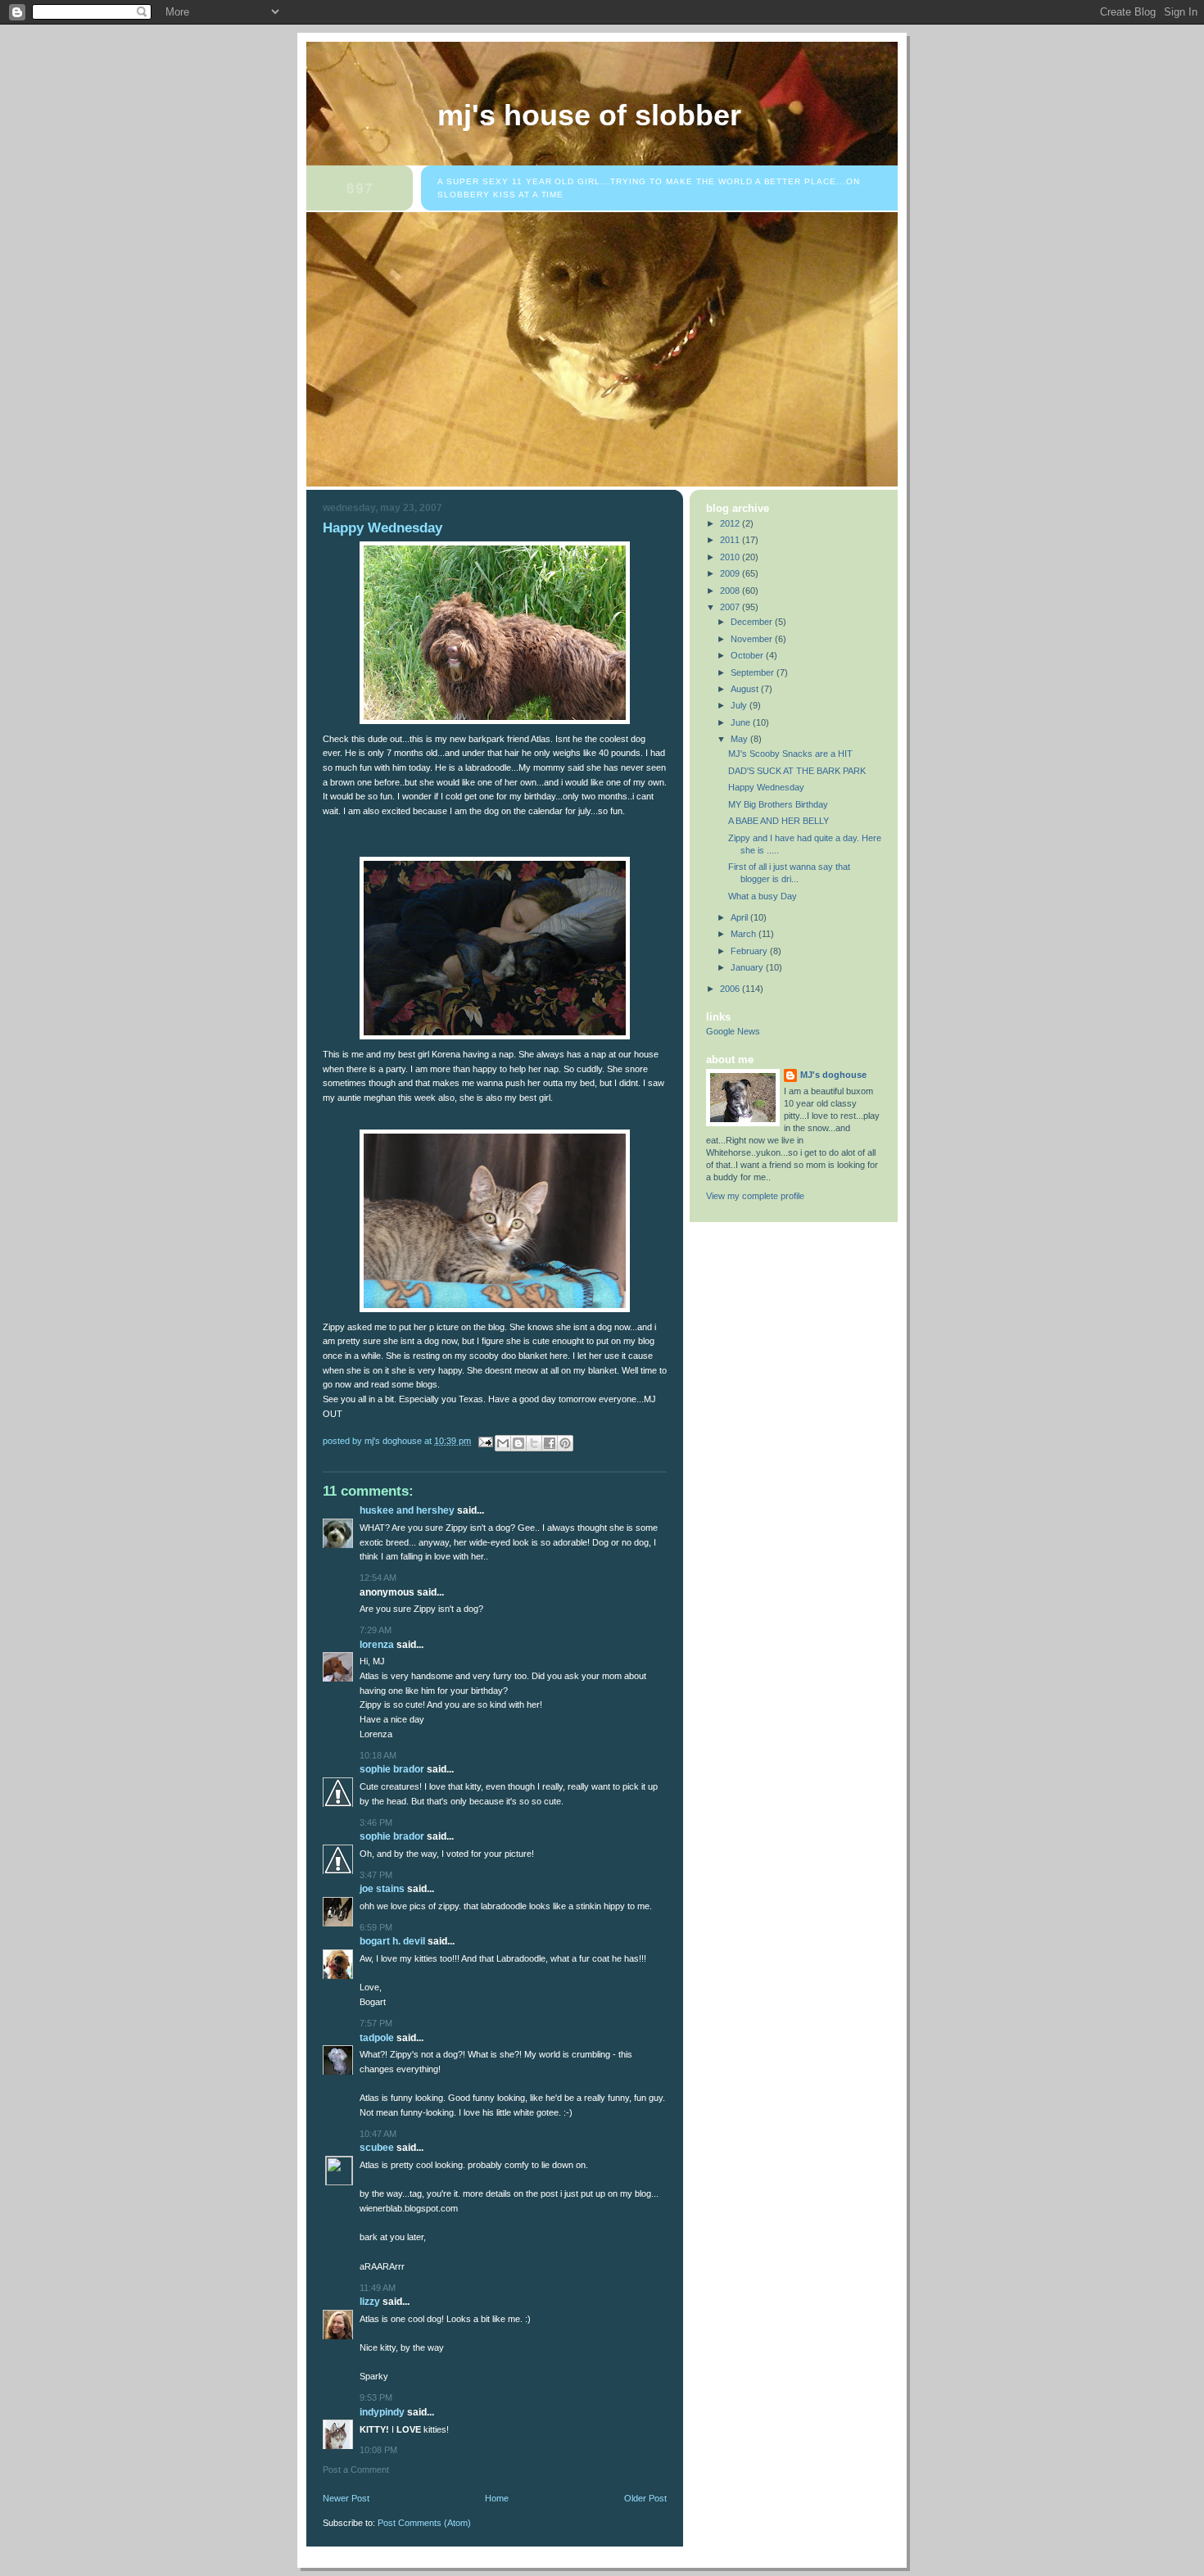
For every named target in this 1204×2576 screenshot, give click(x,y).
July (740, 705)
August (746, 689)
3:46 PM (376, 1822)
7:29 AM (376, 1630)
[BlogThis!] (518, 1443)
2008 (731, 591)
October (748, 655)
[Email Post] (484, 1441)
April (740, 917)
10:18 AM (378, 1755)
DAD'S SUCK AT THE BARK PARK (797, 771)
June (742, 722)
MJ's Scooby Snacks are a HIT (790, 754)
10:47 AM (378, 2134)
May (740, 739)
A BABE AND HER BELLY (779, 821)
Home (497, 2498)
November (753, 639)
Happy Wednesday (766, 787)
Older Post (645, 2498)
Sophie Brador (392, 1769)
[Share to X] (534, 1443)
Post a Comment (356, 2470)
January (748, 967)
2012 (731, 523)
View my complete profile (755, 1196)
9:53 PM (376, 2397)
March (745, 934)
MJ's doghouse (833, 1075)
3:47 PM (376, 1875)
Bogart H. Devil (392, 1941)
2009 (731, 573)
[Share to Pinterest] (565, 1443)
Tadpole (377, 2038)
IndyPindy (382, 2412)
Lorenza (377, 1645)
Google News (733, 1031)
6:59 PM (376, 1927)
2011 (731, 540)
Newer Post (346, 2498)
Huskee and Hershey (407, 1510)
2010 (731, 557)
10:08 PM (378, 2450)
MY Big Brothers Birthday (778, 804)
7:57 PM (376, 2023)
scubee (377, 2148)
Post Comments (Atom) (424, 2523)
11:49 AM (378, 2288)
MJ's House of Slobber (589, 115)
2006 (731, 989)
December (753, 622)
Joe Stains (382, 1889)
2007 (731, 607)
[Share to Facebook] (550, 1443)
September (754, 672)
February (750, 951)
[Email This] (503, 1443)
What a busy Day (763, 896)
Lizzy (370, 2302)
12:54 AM (378, 1578)
